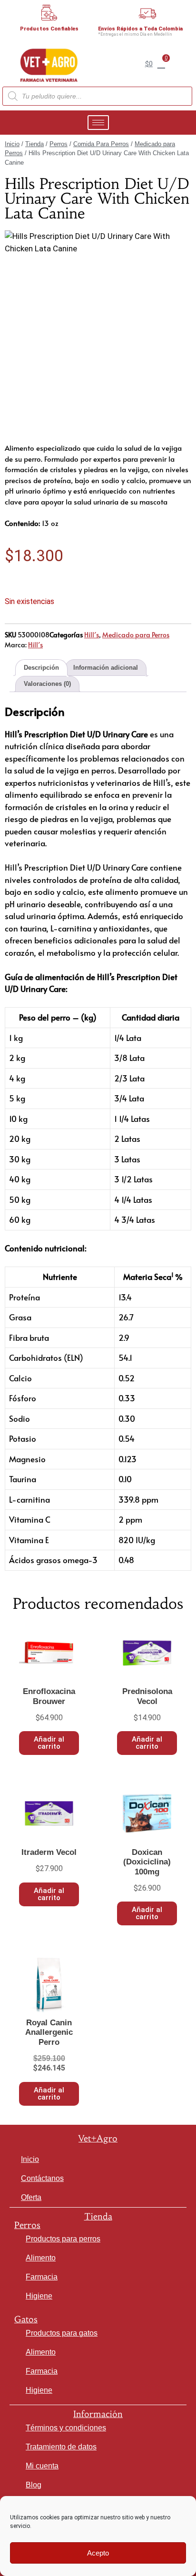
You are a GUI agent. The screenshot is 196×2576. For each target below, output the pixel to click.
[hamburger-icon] (98, 123)
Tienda (34, 144)
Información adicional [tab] (106, 668)
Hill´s (92, 635)
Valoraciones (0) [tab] (47, 684)
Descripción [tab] (41, 668)
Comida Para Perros (101, 144)
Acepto (98, 2553)
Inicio (12, 144)
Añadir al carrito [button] (49, 1743)
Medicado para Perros (136, 635)
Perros (59, 144)
